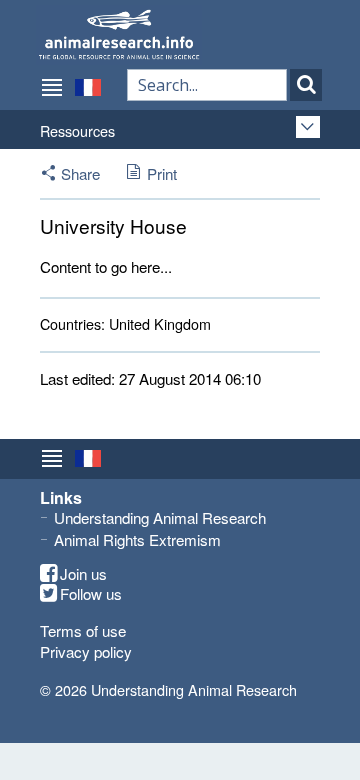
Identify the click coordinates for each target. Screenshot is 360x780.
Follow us (91, 594)
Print (162, 173)
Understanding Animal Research (160, 517)
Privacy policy (86, 651)
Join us (83, 574)
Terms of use (83, 630)
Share (80, 173)
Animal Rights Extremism (137, 539)
